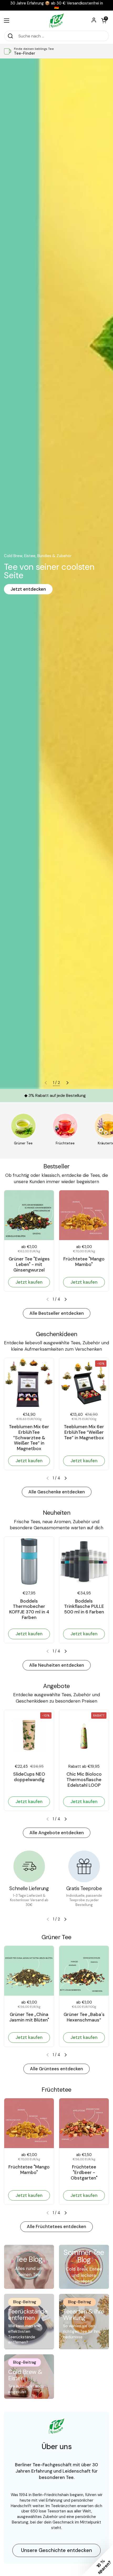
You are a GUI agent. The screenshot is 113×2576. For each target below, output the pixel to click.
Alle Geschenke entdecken (57, 1492)
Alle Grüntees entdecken (56, 2069)
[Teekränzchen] (56, 20)
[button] (104, 21)
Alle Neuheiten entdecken (57, 1665)
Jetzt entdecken (28, 589)
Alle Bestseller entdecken (57, 1313)
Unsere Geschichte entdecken (56, 2550)
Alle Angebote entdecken (57, 1833)
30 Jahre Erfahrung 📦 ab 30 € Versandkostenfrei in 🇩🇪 (57, 5)
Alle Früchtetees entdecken (56, 2226)
